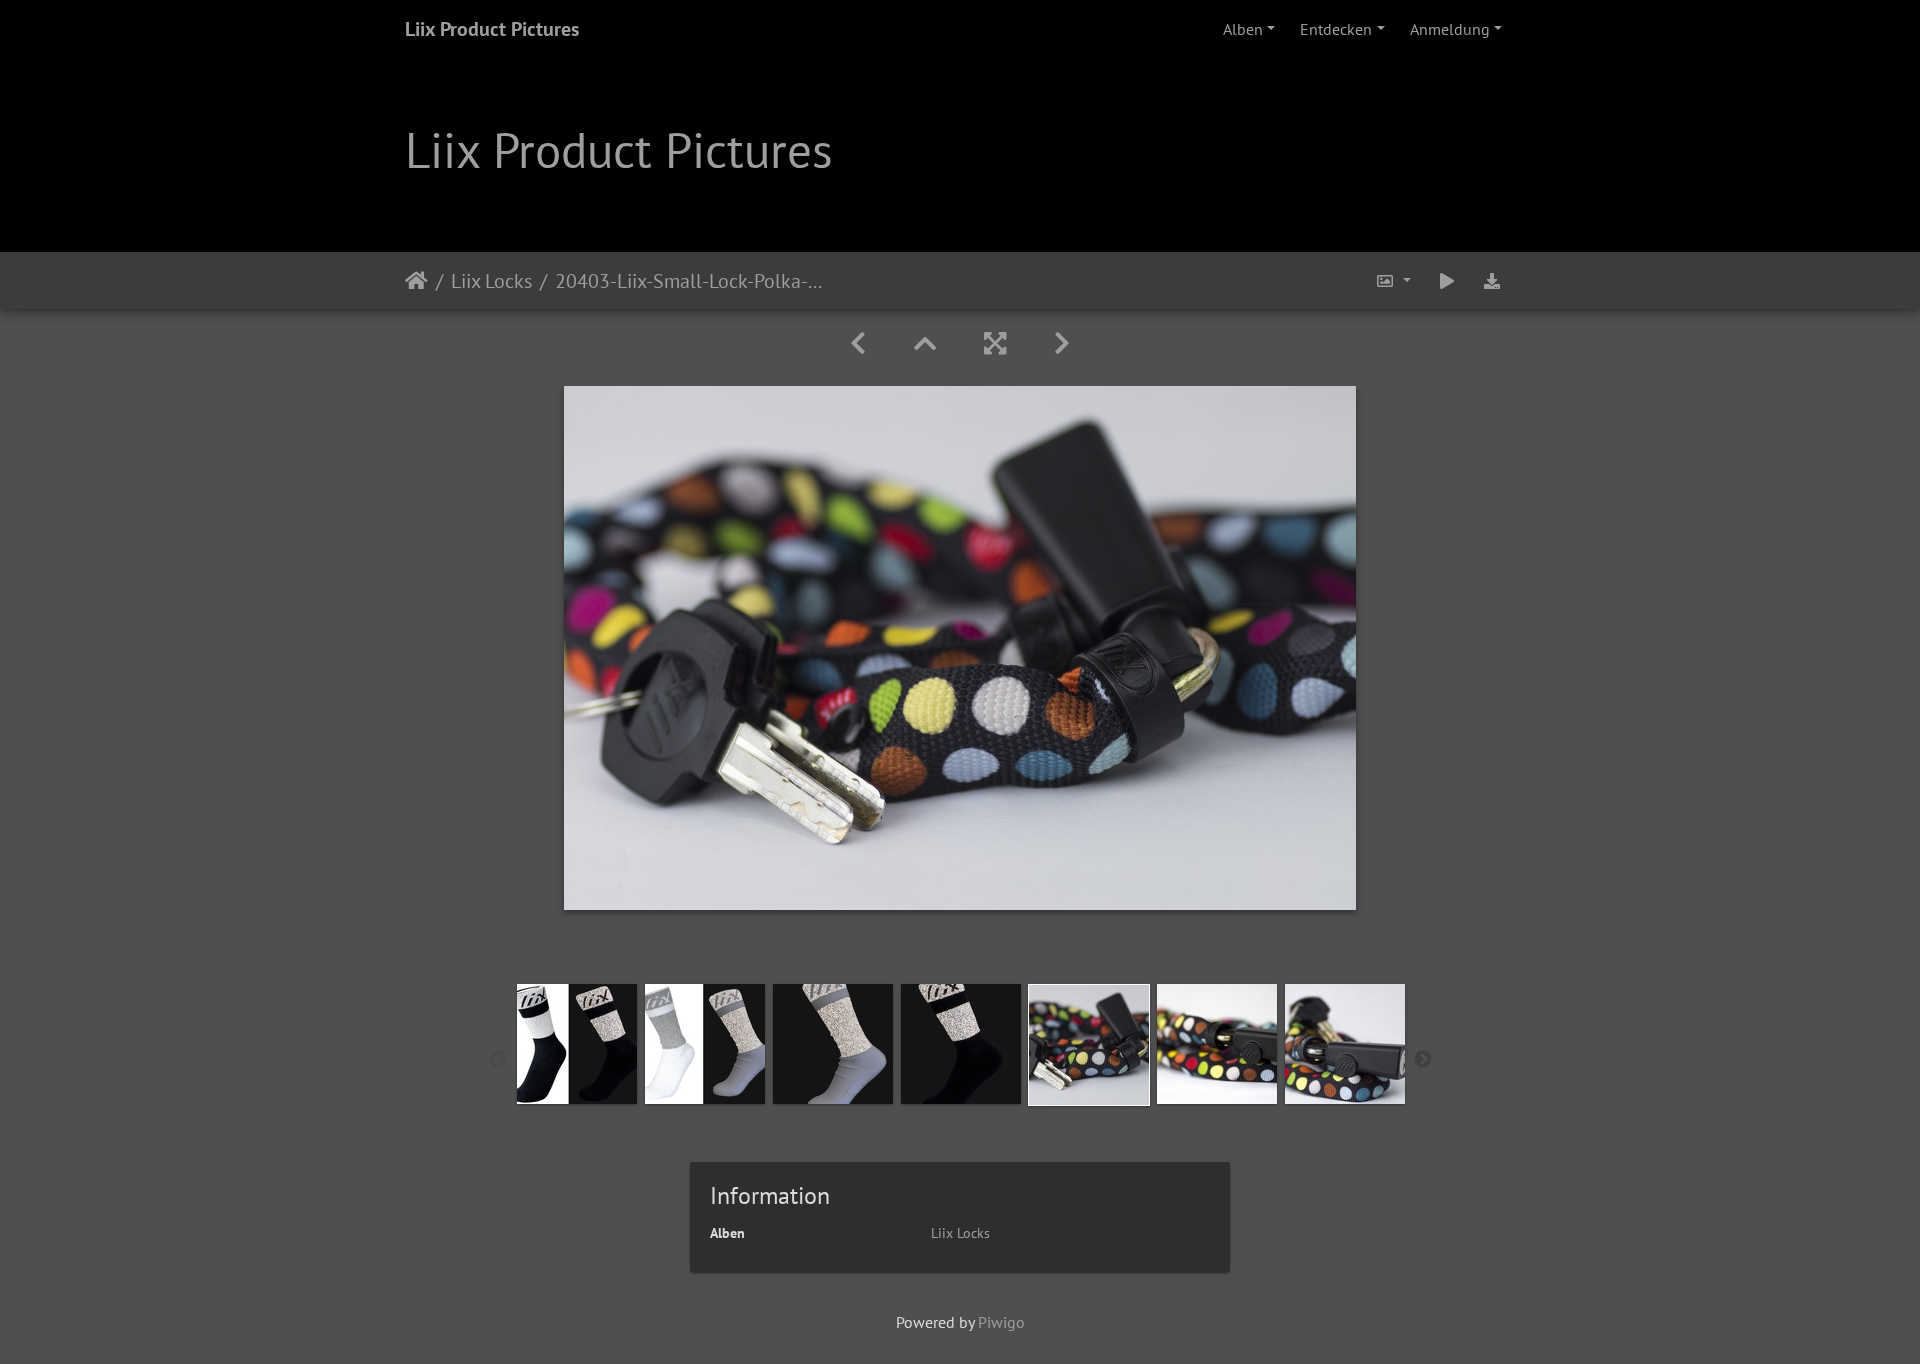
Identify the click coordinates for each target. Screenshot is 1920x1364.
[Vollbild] (995, 343)
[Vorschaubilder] (925, 343)
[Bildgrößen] (1393, 280)
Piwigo (1001, 1322)
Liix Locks (491, 280)
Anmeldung (1450, 29)
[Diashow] (1447, 280)
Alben (1243, 29)
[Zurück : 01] (858, 343)
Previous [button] (498, 1060)
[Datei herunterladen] (1492, 280)
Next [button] (1423, 1060)
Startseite (416, 280)
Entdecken (1336, 29)
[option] (577, 1044)
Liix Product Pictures (492, 29)
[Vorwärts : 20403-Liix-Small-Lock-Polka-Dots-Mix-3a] (1062, 343)
